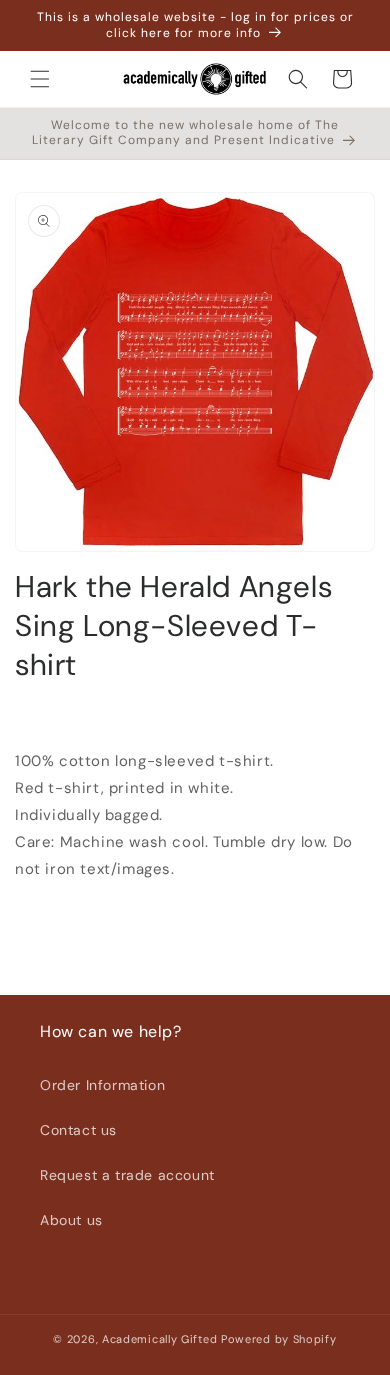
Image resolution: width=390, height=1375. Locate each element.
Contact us (78, 1130)
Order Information (102, 1085)
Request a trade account (127, 1175)
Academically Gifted (159, 1339)
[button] (40, 79)
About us (71, 1220)
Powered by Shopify (279, 1339)
